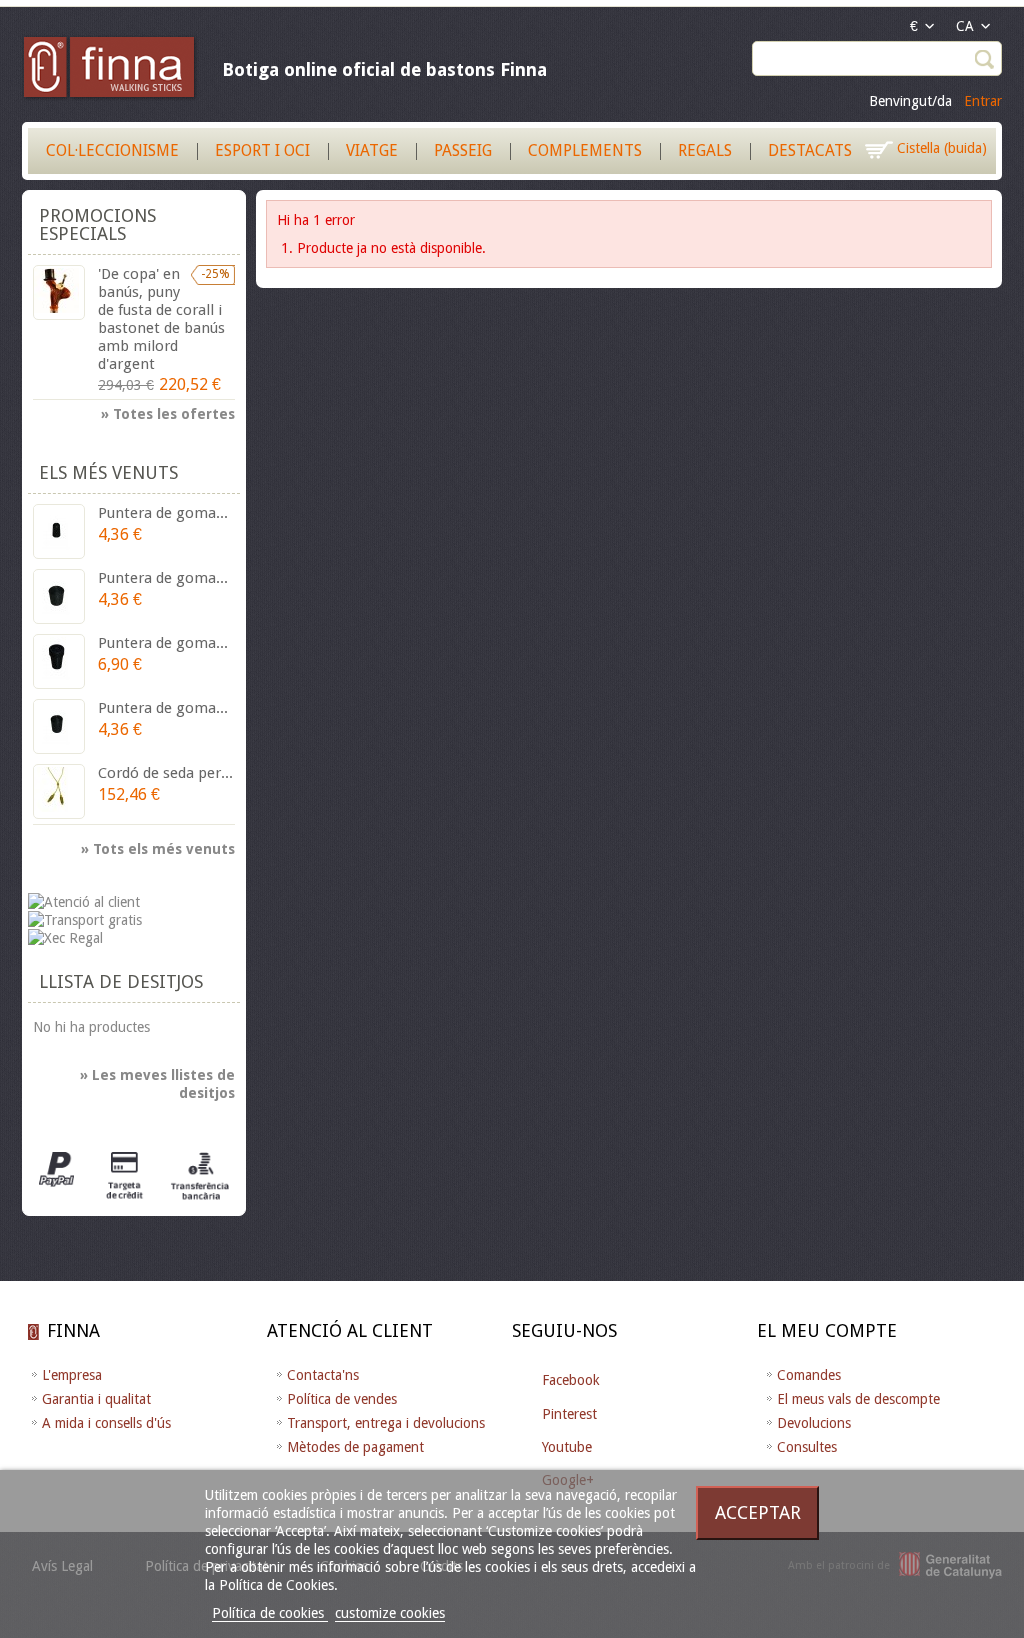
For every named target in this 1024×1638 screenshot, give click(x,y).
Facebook (571, 1380)
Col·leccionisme (112, 150)
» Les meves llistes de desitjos (157, 1084)
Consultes (807, 1447)
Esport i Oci (262, 150)
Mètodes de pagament (355, 1447)
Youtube (567, 1447)
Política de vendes (342, 1399)
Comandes (809, 1375)
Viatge (372, 150)
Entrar (983, 101)
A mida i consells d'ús (106, 1423)
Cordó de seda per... (165, 773)
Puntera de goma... (163, 513)
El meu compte (827, 1330)
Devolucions (814, 1423)
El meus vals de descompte (858, 1399)
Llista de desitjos (121, 981)
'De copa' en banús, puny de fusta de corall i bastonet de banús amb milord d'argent (161, 319)
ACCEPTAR (758, 1512)
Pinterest (569, 1414)
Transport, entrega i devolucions (386, 1423)
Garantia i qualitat (96, 1399)
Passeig (463, 150)
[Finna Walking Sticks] (110, 70)
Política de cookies (270, 1613)
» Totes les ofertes (168, 414)
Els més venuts (108, 472)
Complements (585, 150)
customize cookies (390, 1613)
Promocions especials (97, 224)
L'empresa (72, 1375)
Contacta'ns (323, 1375)
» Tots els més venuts (158, 849)
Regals (705, 150)
